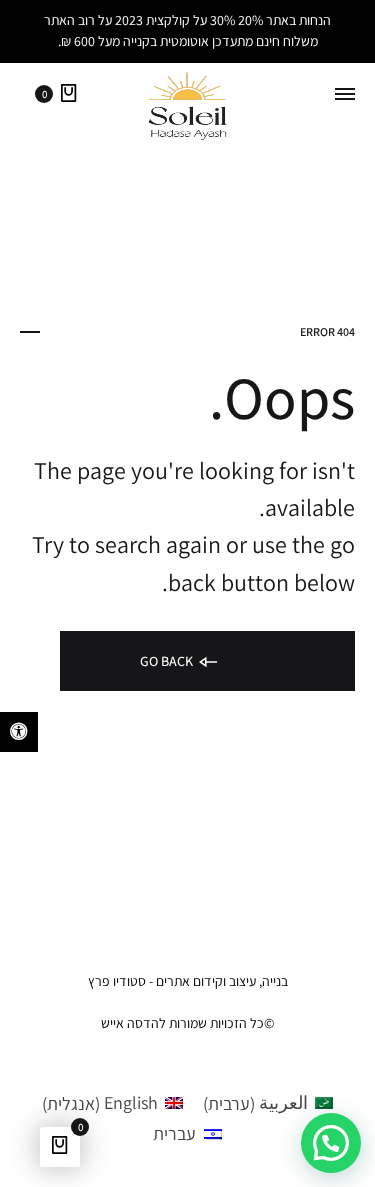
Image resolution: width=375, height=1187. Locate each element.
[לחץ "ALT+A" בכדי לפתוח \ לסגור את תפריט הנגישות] (19, 732)
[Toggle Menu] (345, 95)
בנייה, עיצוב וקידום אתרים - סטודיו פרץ (188, 981)
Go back (168, 661)
